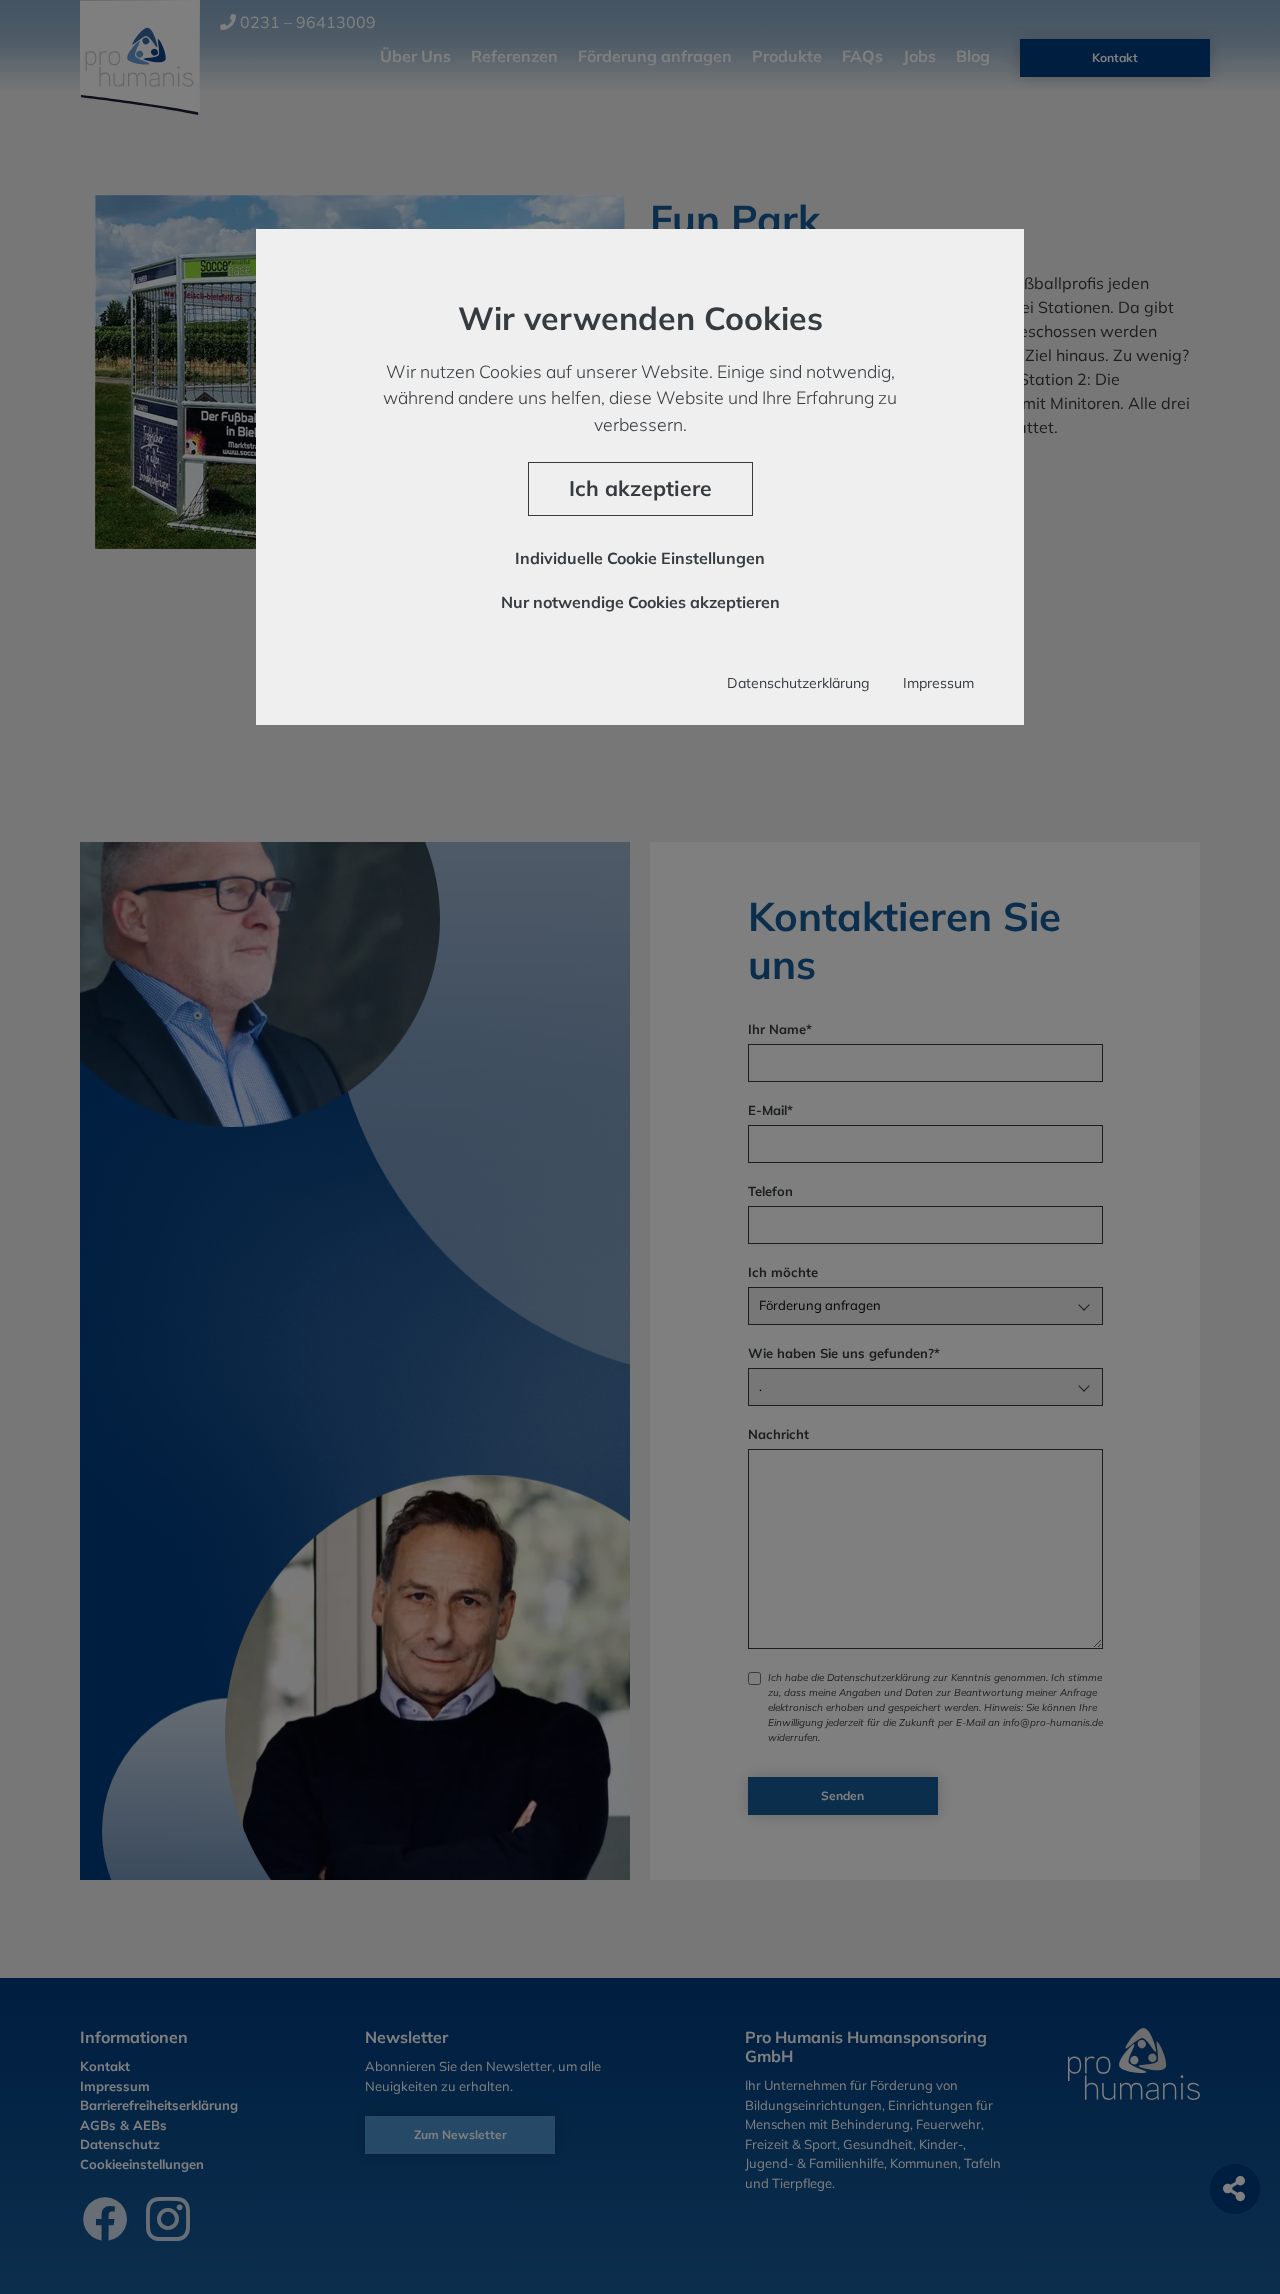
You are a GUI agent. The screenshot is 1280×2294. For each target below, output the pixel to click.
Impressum (938, 683)
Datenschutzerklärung (798, 683)
